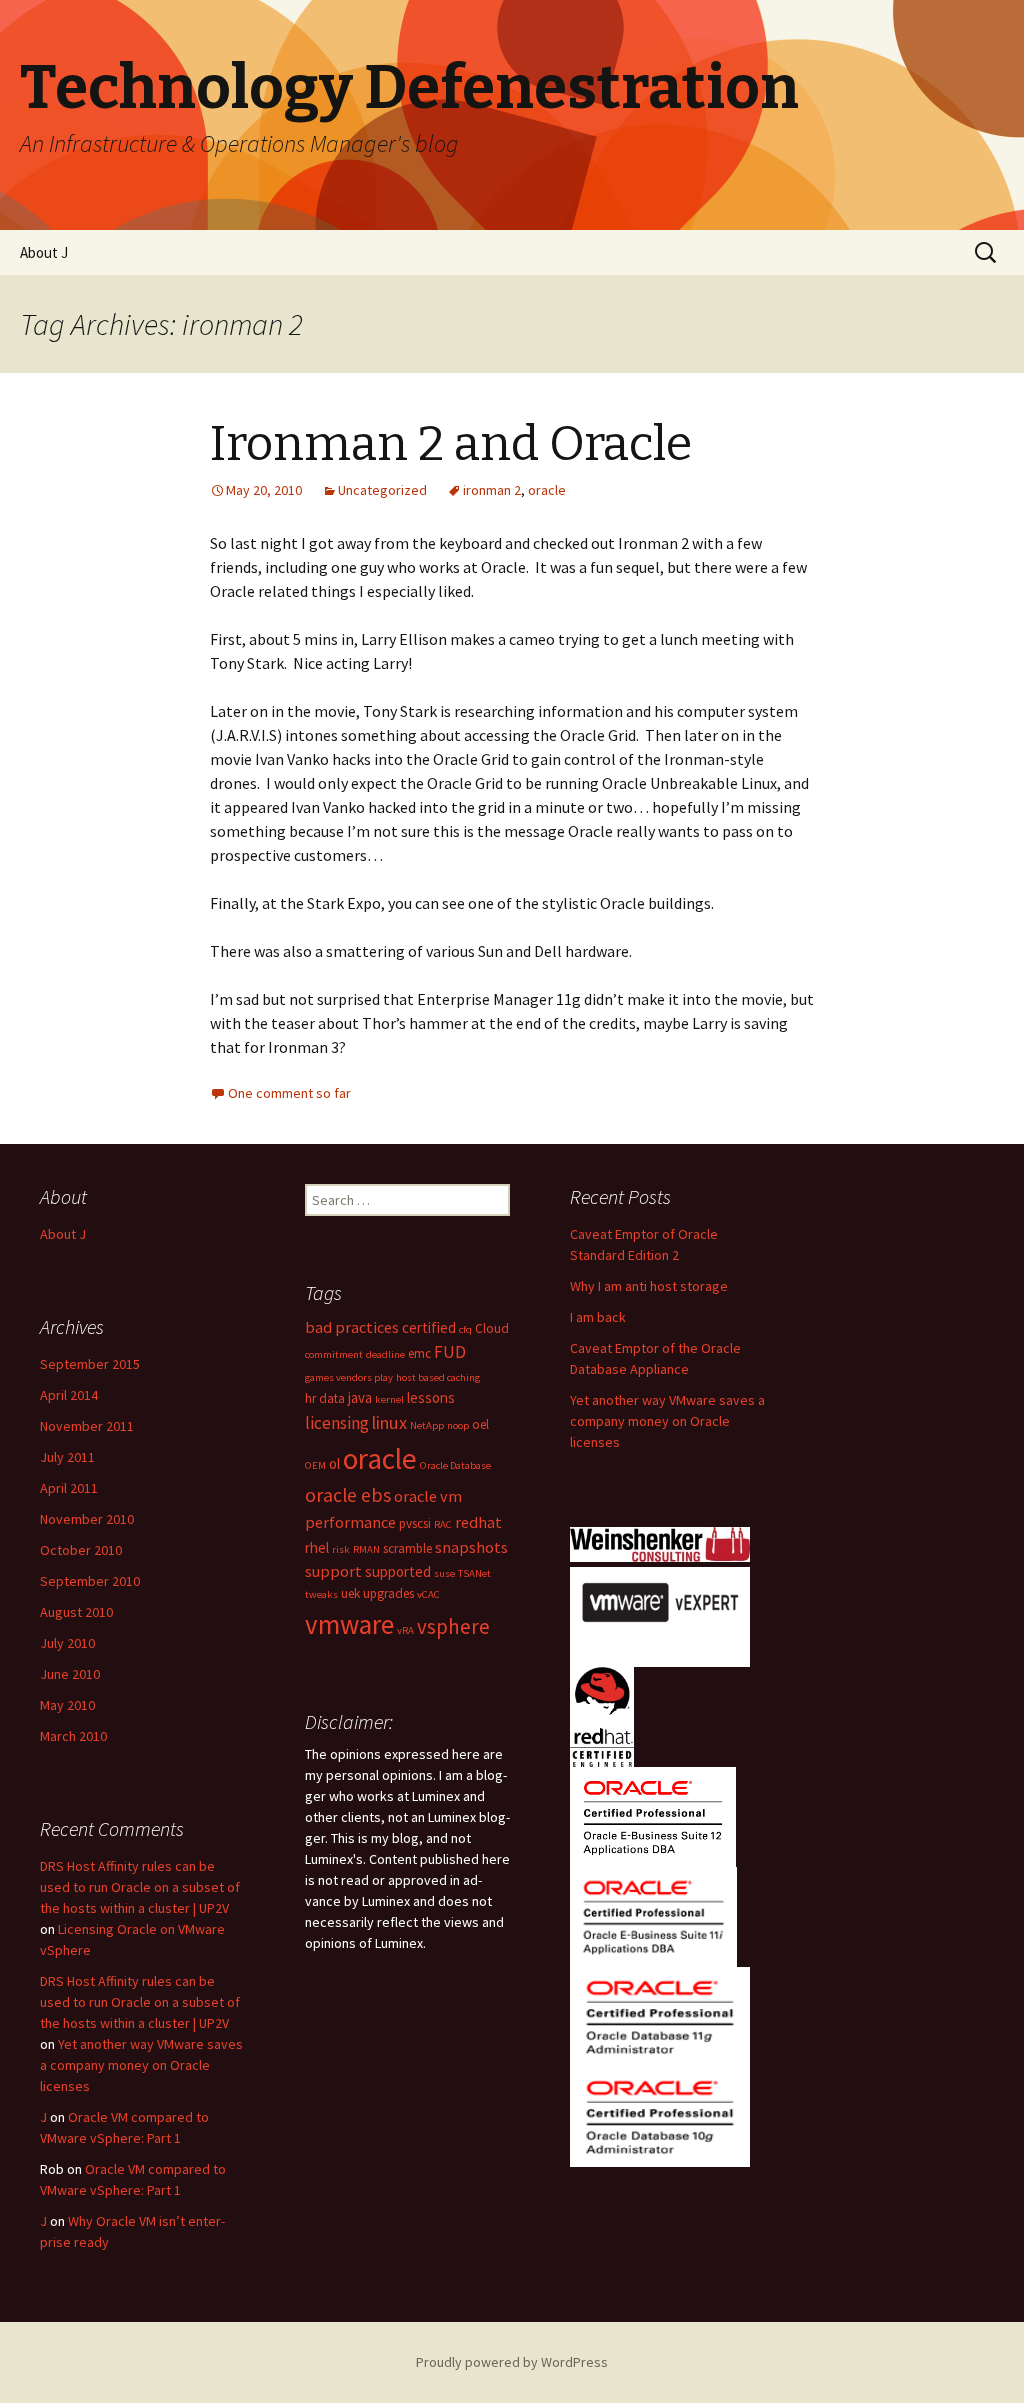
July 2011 (67, 1457)
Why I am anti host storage (649, 1286)
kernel (389, 1399)
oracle (547, 490)
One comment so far (289, 1093)
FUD (450, 1352)
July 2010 (67, 1643)
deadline (385, 1354)
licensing (337, 1423)
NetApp (427, 1425)
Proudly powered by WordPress (512, 2362)
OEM (315, 1465)
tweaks (321, 1594)
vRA (405, 1630)
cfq (465, 1329)
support (333, 1571)
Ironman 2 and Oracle (451, 444)
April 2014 (69, 1395)
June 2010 (70, 1674)
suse (444, 1573)
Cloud (492, 1328)
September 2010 (90, 1581)
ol (334, 1463)
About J (44, 252)
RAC (443, 1524)
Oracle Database (455, 1465)
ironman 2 (492, 490)
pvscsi (415, 1523)
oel (480, 1424)
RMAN (366, 1549)
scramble (407, 1548)
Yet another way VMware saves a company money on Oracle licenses (667, 1421)
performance (350, 1522)
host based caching (438, 1377)
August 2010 (76, 1612)
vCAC (428, 1594)
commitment (334, 1354)
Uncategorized (382, 490)
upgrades (388, 1593)
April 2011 (69, 1488)
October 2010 (81, 1550)
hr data (325, 1398)
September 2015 (90, 1364)
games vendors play (349, 1377)
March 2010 (73, 1736)
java (360, 1397)
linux (389, 1422)
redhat (478, 1522)
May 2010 (67, 1705)
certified (429, 1327)
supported (398, 1571)
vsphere (453, 1626)
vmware (349, 1624)
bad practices (352, 1327)
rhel (317, 1547)
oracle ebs (348, 1495)
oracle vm (428, 1496)
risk (341, 1549)
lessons (431, 1397)
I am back (598, 1317)
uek (350, 1593)
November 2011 (87, 1426)
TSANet (474, 1573)
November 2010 (87, 1519)
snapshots (471, 1547)
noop (458, 1425)
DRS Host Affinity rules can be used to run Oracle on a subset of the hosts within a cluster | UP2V (140, 1887)
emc (419, 1353)
